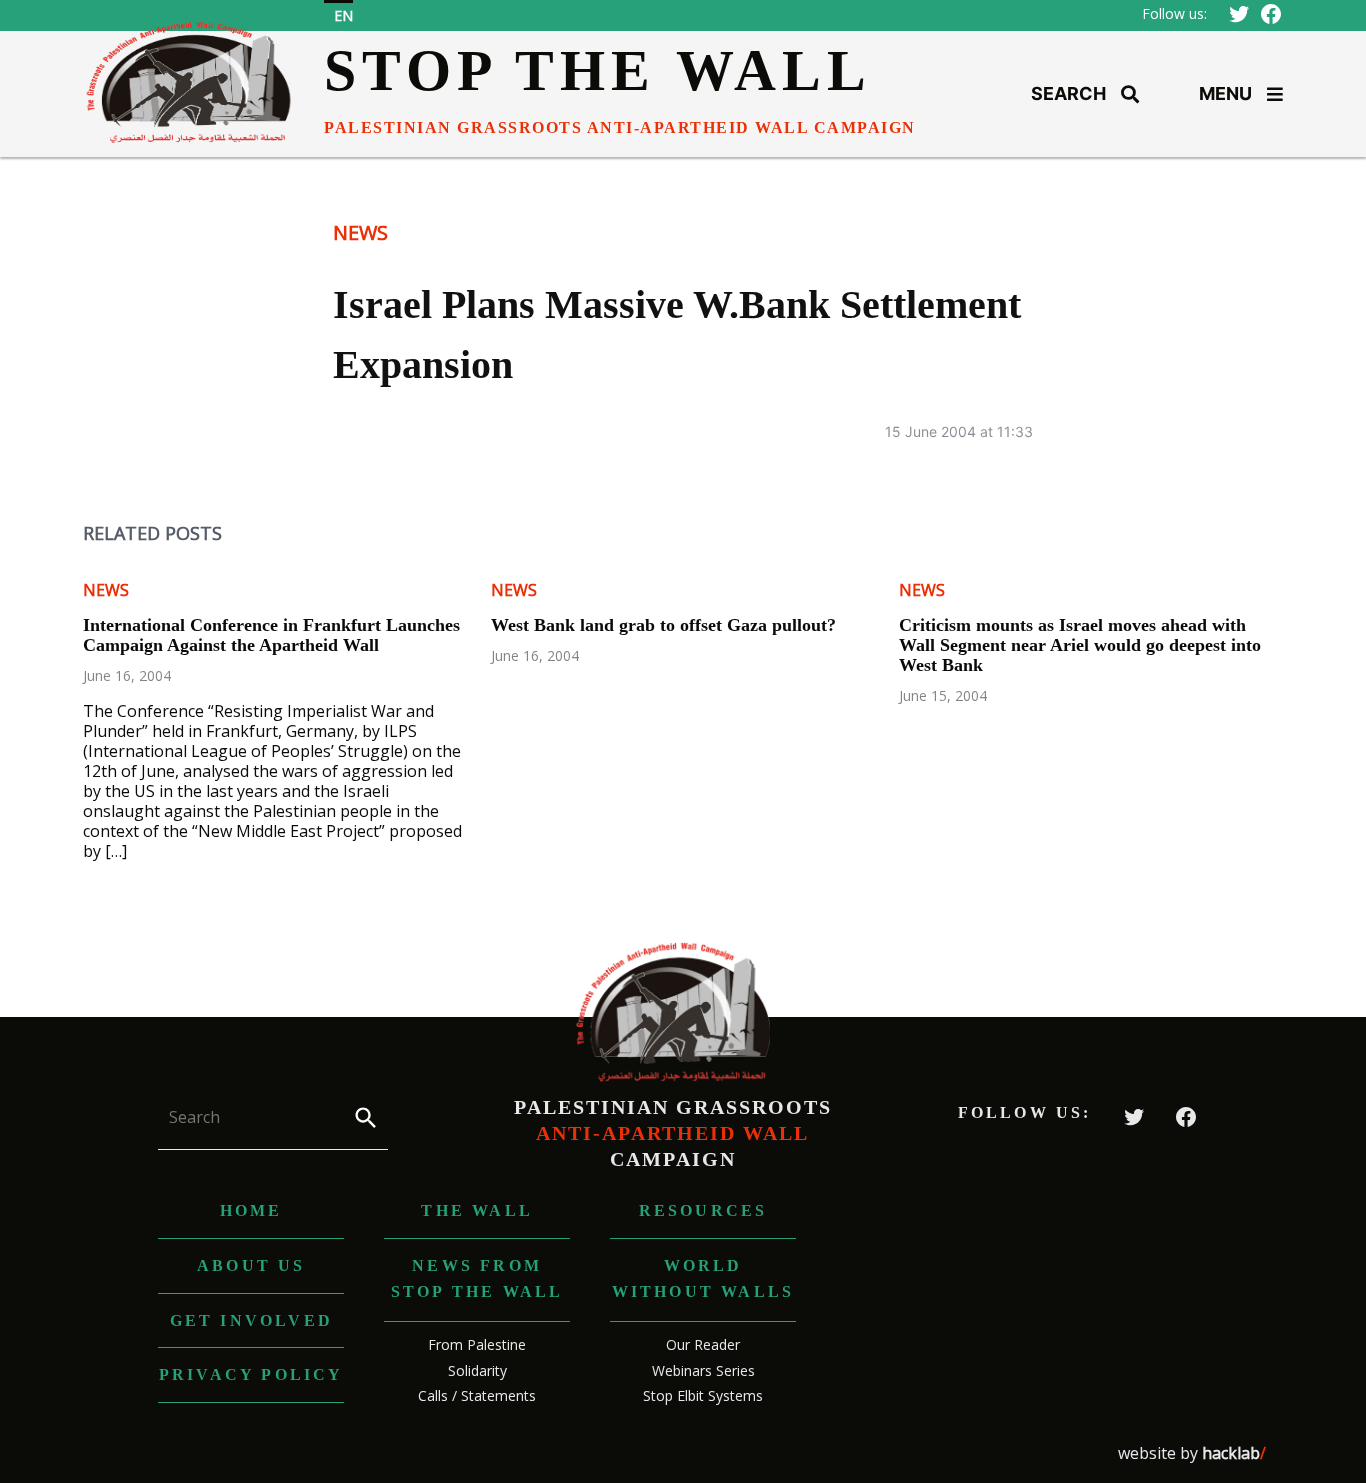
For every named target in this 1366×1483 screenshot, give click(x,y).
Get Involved (251, 1320)
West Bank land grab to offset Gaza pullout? (663, 625)
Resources (703, 1210)
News (360, 232)
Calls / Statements (477, 1395)
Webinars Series (703, 1370)
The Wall (477, 1210)
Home (251, 1210)
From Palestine (477, 1344)
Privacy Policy (251, 1374)
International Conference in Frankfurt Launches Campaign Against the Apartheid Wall (271, 635)
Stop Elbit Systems (703, 1395)
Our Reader (703, 1344)
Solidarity (477, 1370)
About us (251, 1265)
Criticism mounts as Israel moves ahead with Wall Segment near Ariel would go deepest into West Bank (1080, 645)
